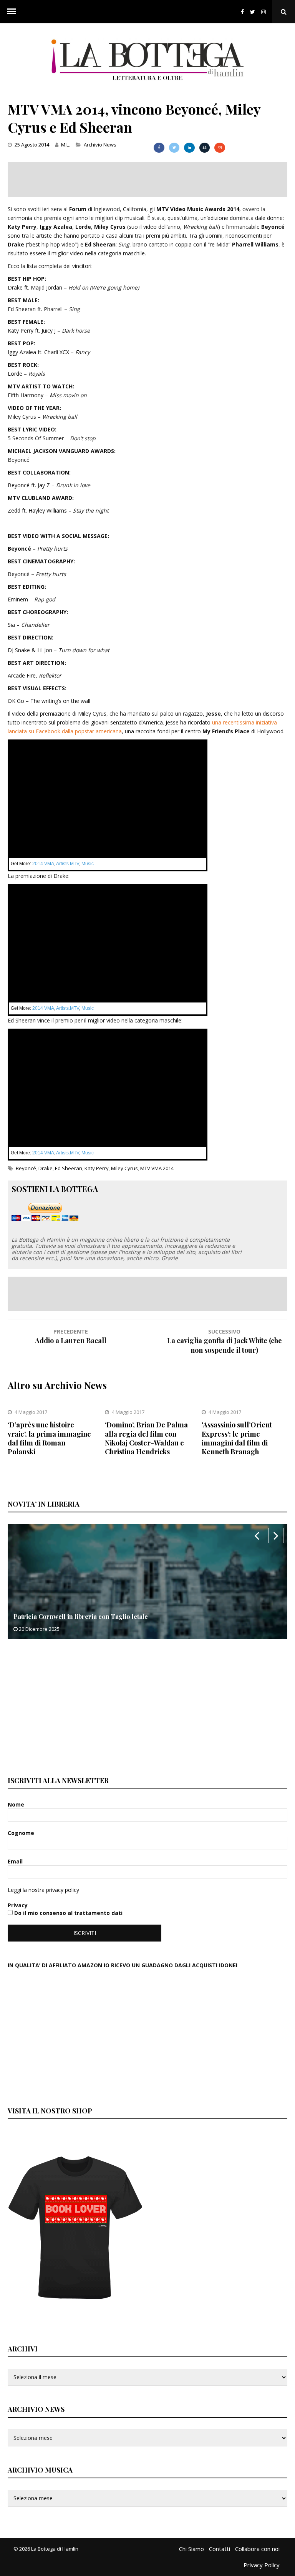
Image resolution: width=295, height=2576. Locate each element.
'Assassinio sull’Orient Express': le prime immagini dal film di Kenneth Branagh (237, 1438)
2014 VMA (43, 864)
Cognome (22, 1833)
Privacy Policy (262, 2565)
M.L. (65, 145)
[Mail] (220, 148)
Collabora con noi (257, 2549)
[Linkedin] (189, 148)
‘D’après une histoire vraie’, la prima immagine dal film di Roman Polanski (49, 1438)
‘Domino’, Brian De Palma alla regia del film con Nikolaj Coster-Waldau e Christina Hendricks (146, 1438)
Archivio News (100, 145)
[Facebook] (242, 12)
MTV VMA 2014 (157, 1168)
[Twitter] (253, 12)
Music (88, 864)
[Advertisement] (147, 180)
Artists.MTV (68, 864)
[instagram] (265, 12)
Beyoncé (26, 1168)
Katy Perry (97, 1168)
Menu (12, 12)
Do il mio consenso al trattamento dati (68, 1913)
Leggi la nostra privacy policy (43, 1890)
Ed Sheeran (69, 1168)
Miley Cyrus (124, 1168)
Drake (46, 1168)
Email (16, 1861)
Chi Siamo (191, 2549)
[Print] (205, 148)
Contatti (220, 2549)
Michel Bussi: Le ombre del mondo (77, 1616)
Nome (17, 1804)
